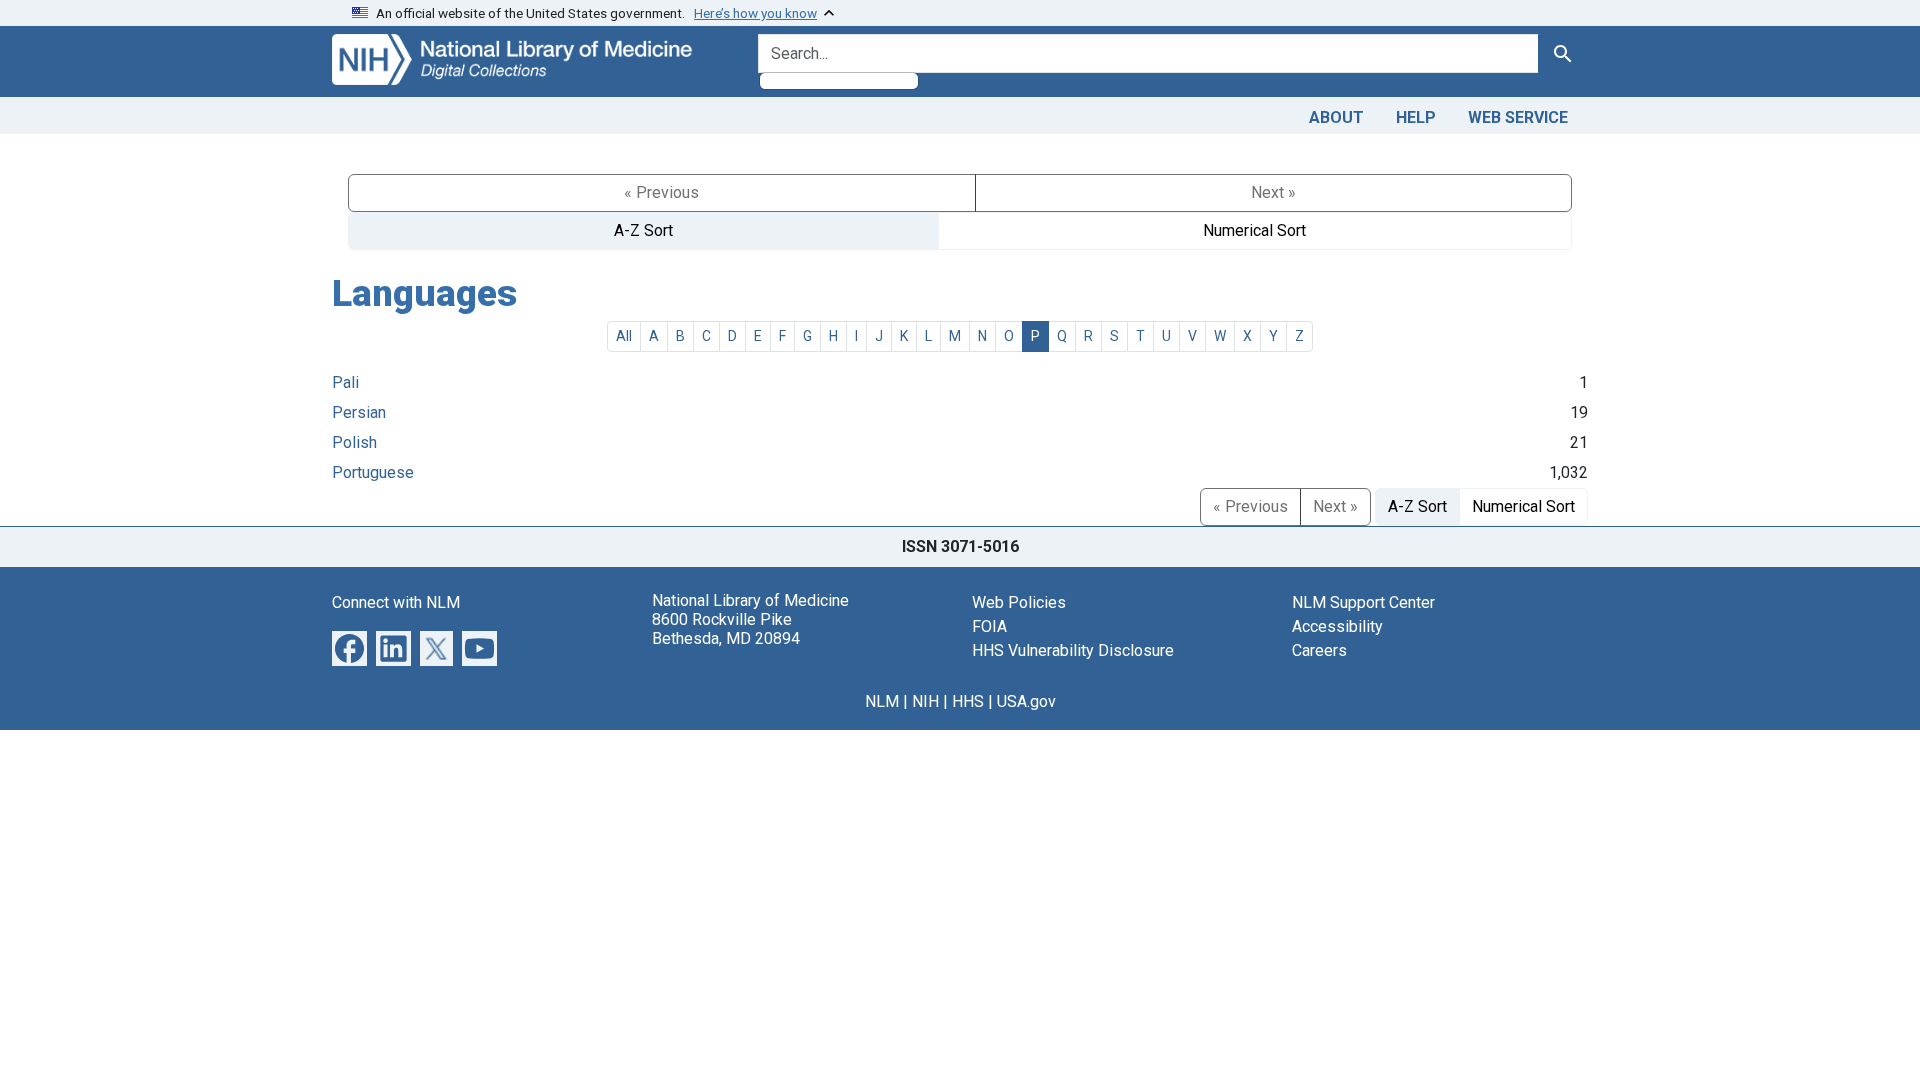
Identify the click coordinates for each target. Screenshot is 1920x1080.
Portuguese (373, 472)
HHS (968, 701)
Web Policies (1019, 602)
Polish (354, 442)
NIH (925, 701)
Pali (345, 382)
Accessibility (1337, 626)
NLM (882, 701)
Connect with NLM (396, 602)
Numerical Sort (1254, 230)
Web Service (1518, 117)
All (624, 336)
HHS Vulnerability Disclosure (1073, 650)
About (1336, 117)
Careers (1319, 650)
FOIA (989, 626)
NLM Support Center (1363, 602)
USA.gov (1026, 701)
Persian (359, 412)
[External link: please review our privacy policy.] (349, 646)
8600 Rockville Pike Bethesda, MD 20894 (726, 629)
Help (1416, 117)
